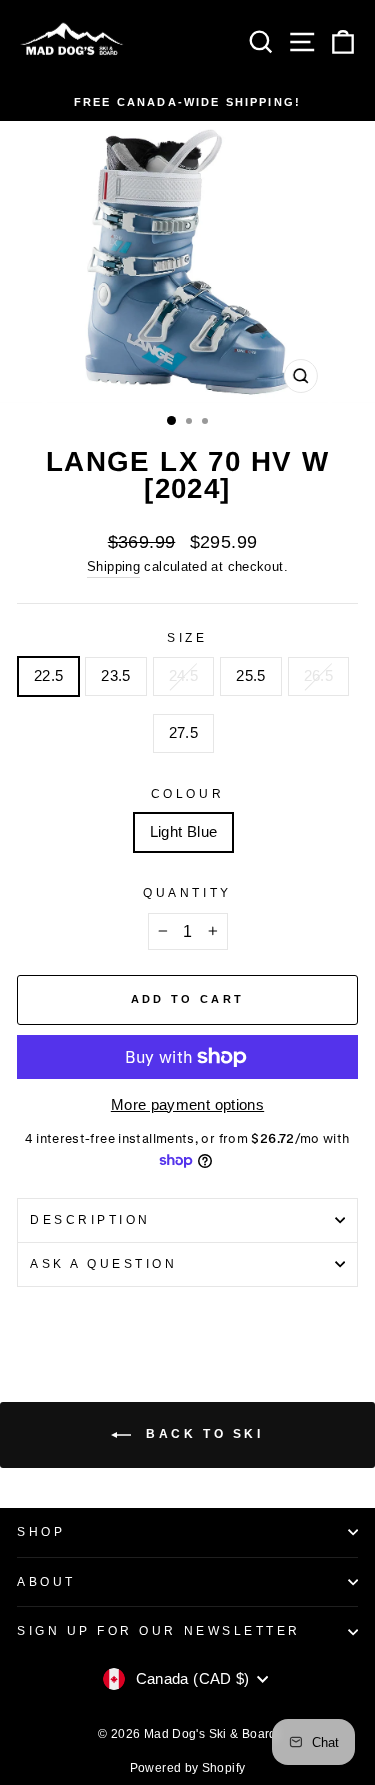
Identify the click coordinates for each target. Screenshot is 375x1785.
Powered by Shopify (188, 1768)
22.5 (48, 676)
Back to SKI (201, 1434)
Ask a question (103, 1263)
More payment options (187, 1105)
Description (90, 1219)
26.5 (318, 676)
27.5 (183, 733)
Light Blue (184, 832)
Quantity (187, 892)
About (46, 1581)
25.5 (250, 676)
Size (187, 637)
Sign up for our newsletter (159, 1630)
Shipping (113, 567)
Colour (187, 793)
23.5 (115, 676)
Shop (41, 1531)
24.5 (183, 676)
